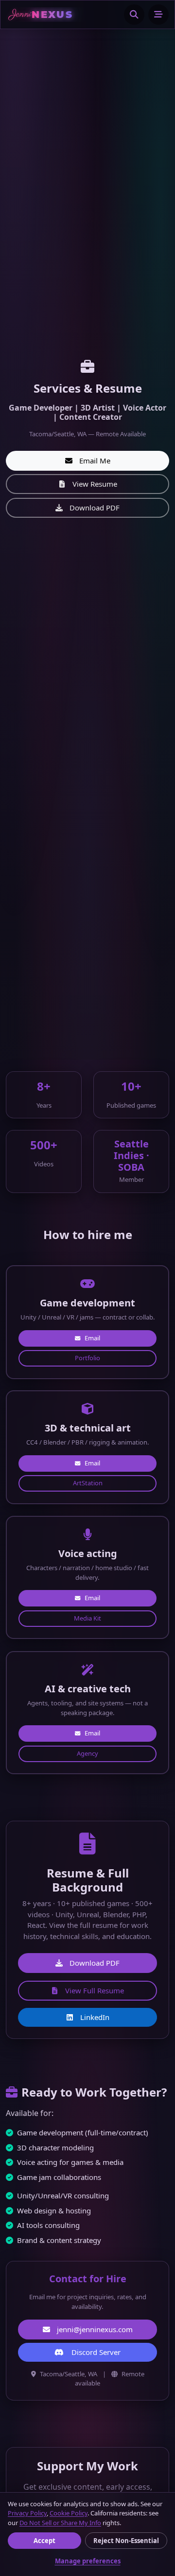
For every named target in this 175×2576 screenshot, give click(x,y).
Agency (87, 1753)
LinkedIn (95, 2017)
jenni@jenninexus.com (95, 2329)
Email (92, 1337)
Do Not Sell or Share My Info (60, 2523)
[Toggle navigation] (158, 15)
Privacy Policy (27, 2513)
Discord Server (96, 2352)
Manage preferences (88, 2561)
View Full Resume (95, 1990)
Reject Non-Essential (126, 2541)
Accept (44, 2541)
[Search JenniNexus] (134, 15)
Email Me (95, 461)
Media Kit (87, 1618)
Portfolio (87, 1358)
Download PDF (95, 508)
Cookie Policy (69, 2513)
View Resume (95, 484)
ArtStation (88, 1483)
